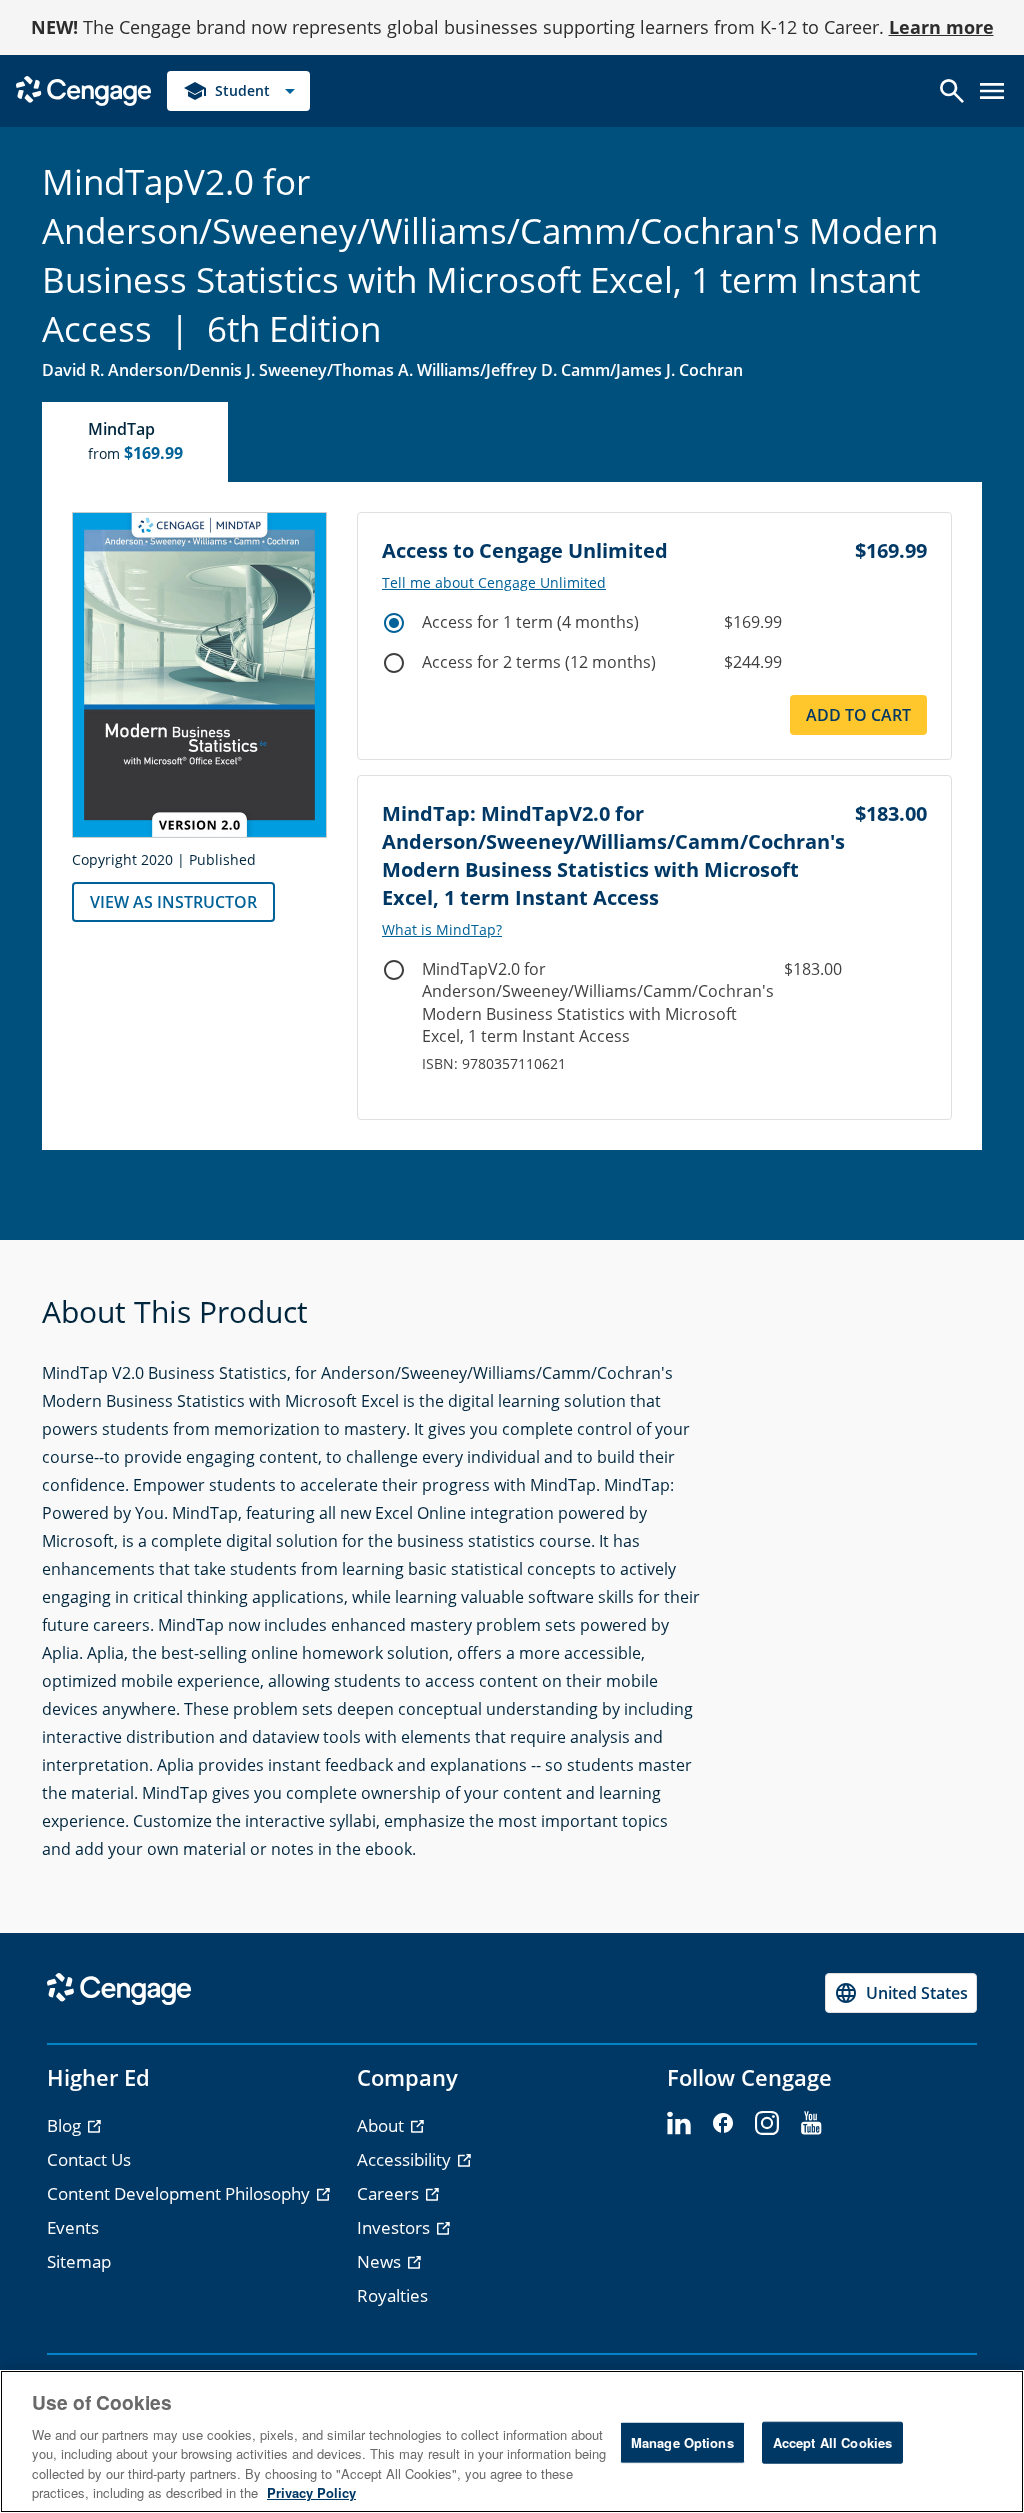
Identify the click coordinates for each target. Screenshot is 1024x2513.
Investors (395, 2227)
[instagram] (767, 2124)
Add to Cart (858, 715)
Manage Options (682, 2442)
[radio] (394, 623)
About (382, 2125)
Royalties (392, 2295)
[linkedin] (679, 2124)
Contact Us (89, 2159)
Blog (66, 2125)
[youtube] (811, 2124)
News (381, 2261)
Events (73, 2227)
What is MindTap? (442, 930)
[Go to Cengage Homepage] (83, 89)
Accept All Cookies (832, 2442)
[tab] (136, 442)
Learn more (941, 27)
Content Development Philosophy (180, 2193)
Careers (390, 2193)
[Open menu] (992, 91)
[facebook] (723, 2124)
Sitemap (79, 2261)
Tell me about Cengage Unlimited (494, 583)
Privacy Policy (311, 2492)
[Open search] (952, 91)
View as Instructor (173, 902)
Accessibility (406, 2159)
